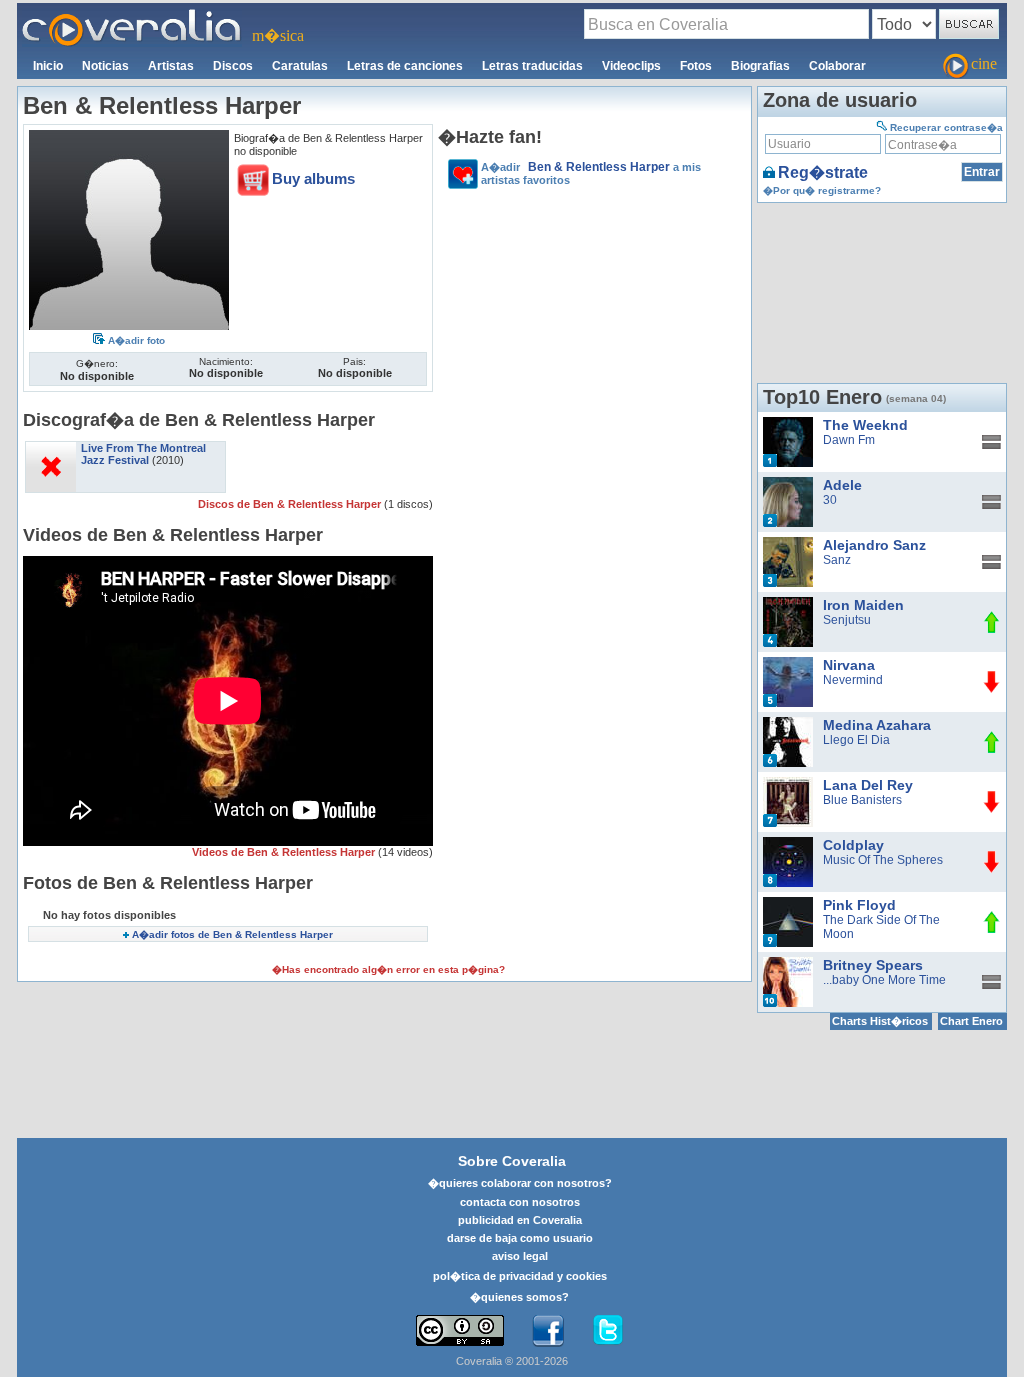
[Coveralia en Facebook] (548, 1331)
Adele (842, 485)
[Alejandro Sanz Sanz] (788, 544)
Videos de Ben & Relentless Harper (285, 852)
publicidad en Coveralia (520, 1220)
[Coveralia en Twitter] (608, 1331)
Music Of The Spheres (883, 860)
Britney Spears (873, 965)
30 (830, 500)
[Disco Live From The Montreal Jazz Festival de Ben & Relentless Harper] (51, 448)
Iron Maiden (863, 605)
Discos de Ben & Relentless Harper (291, 504)
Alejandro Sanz (874, 545)
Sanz (837, 560)
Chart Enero (971, 1021)
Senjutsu (847, 620)
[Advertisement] (592, 335)
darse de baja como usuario (520, 1238)
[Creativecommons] (460, 1330)
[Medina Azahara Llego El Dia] (788, 724)
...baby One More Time (884, 980)
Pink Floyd (859, 905)
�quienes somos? (519, 1297)
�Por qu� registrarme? (822, 190)
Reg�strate (823, 172)
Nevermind (853, 680)
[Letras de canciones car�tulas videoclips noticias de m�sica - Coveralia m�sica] (132, 15)
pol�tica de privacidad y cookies (520, 1276)
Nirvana (849, 665)
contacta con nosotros (520, 1202)
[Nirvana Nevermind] (788, 664)
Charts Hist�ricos (880, 1021)
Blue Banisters (862, 800)
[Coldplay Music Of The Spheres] (788, 844)
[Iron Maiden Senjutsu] (788, 604)
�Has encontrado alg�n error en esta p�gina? (388, 969)
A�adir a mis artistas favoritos (591, 173)
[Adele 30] (788, 484)
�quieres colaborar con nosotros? (520, 1183)
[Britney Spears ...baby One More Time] (788, 964)
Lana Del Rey (868, 785)
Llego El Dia (856, 740)
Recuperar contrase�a (946, 127)
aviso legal (520, 1256)
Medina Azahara (877, 725)
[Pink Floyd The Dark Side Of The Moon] (788, 904)
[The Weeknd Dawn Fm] (788, 424)
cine (984, 63)
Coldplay (853, 845)
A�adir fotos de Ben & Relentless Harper (232, 934)
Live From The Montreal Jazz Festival (143, 454)
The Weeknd (865, 425)
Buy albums (313, 178)
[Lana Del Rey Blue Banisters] (788, 784)
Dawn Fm (849, 440)
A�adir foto (136, 340)
